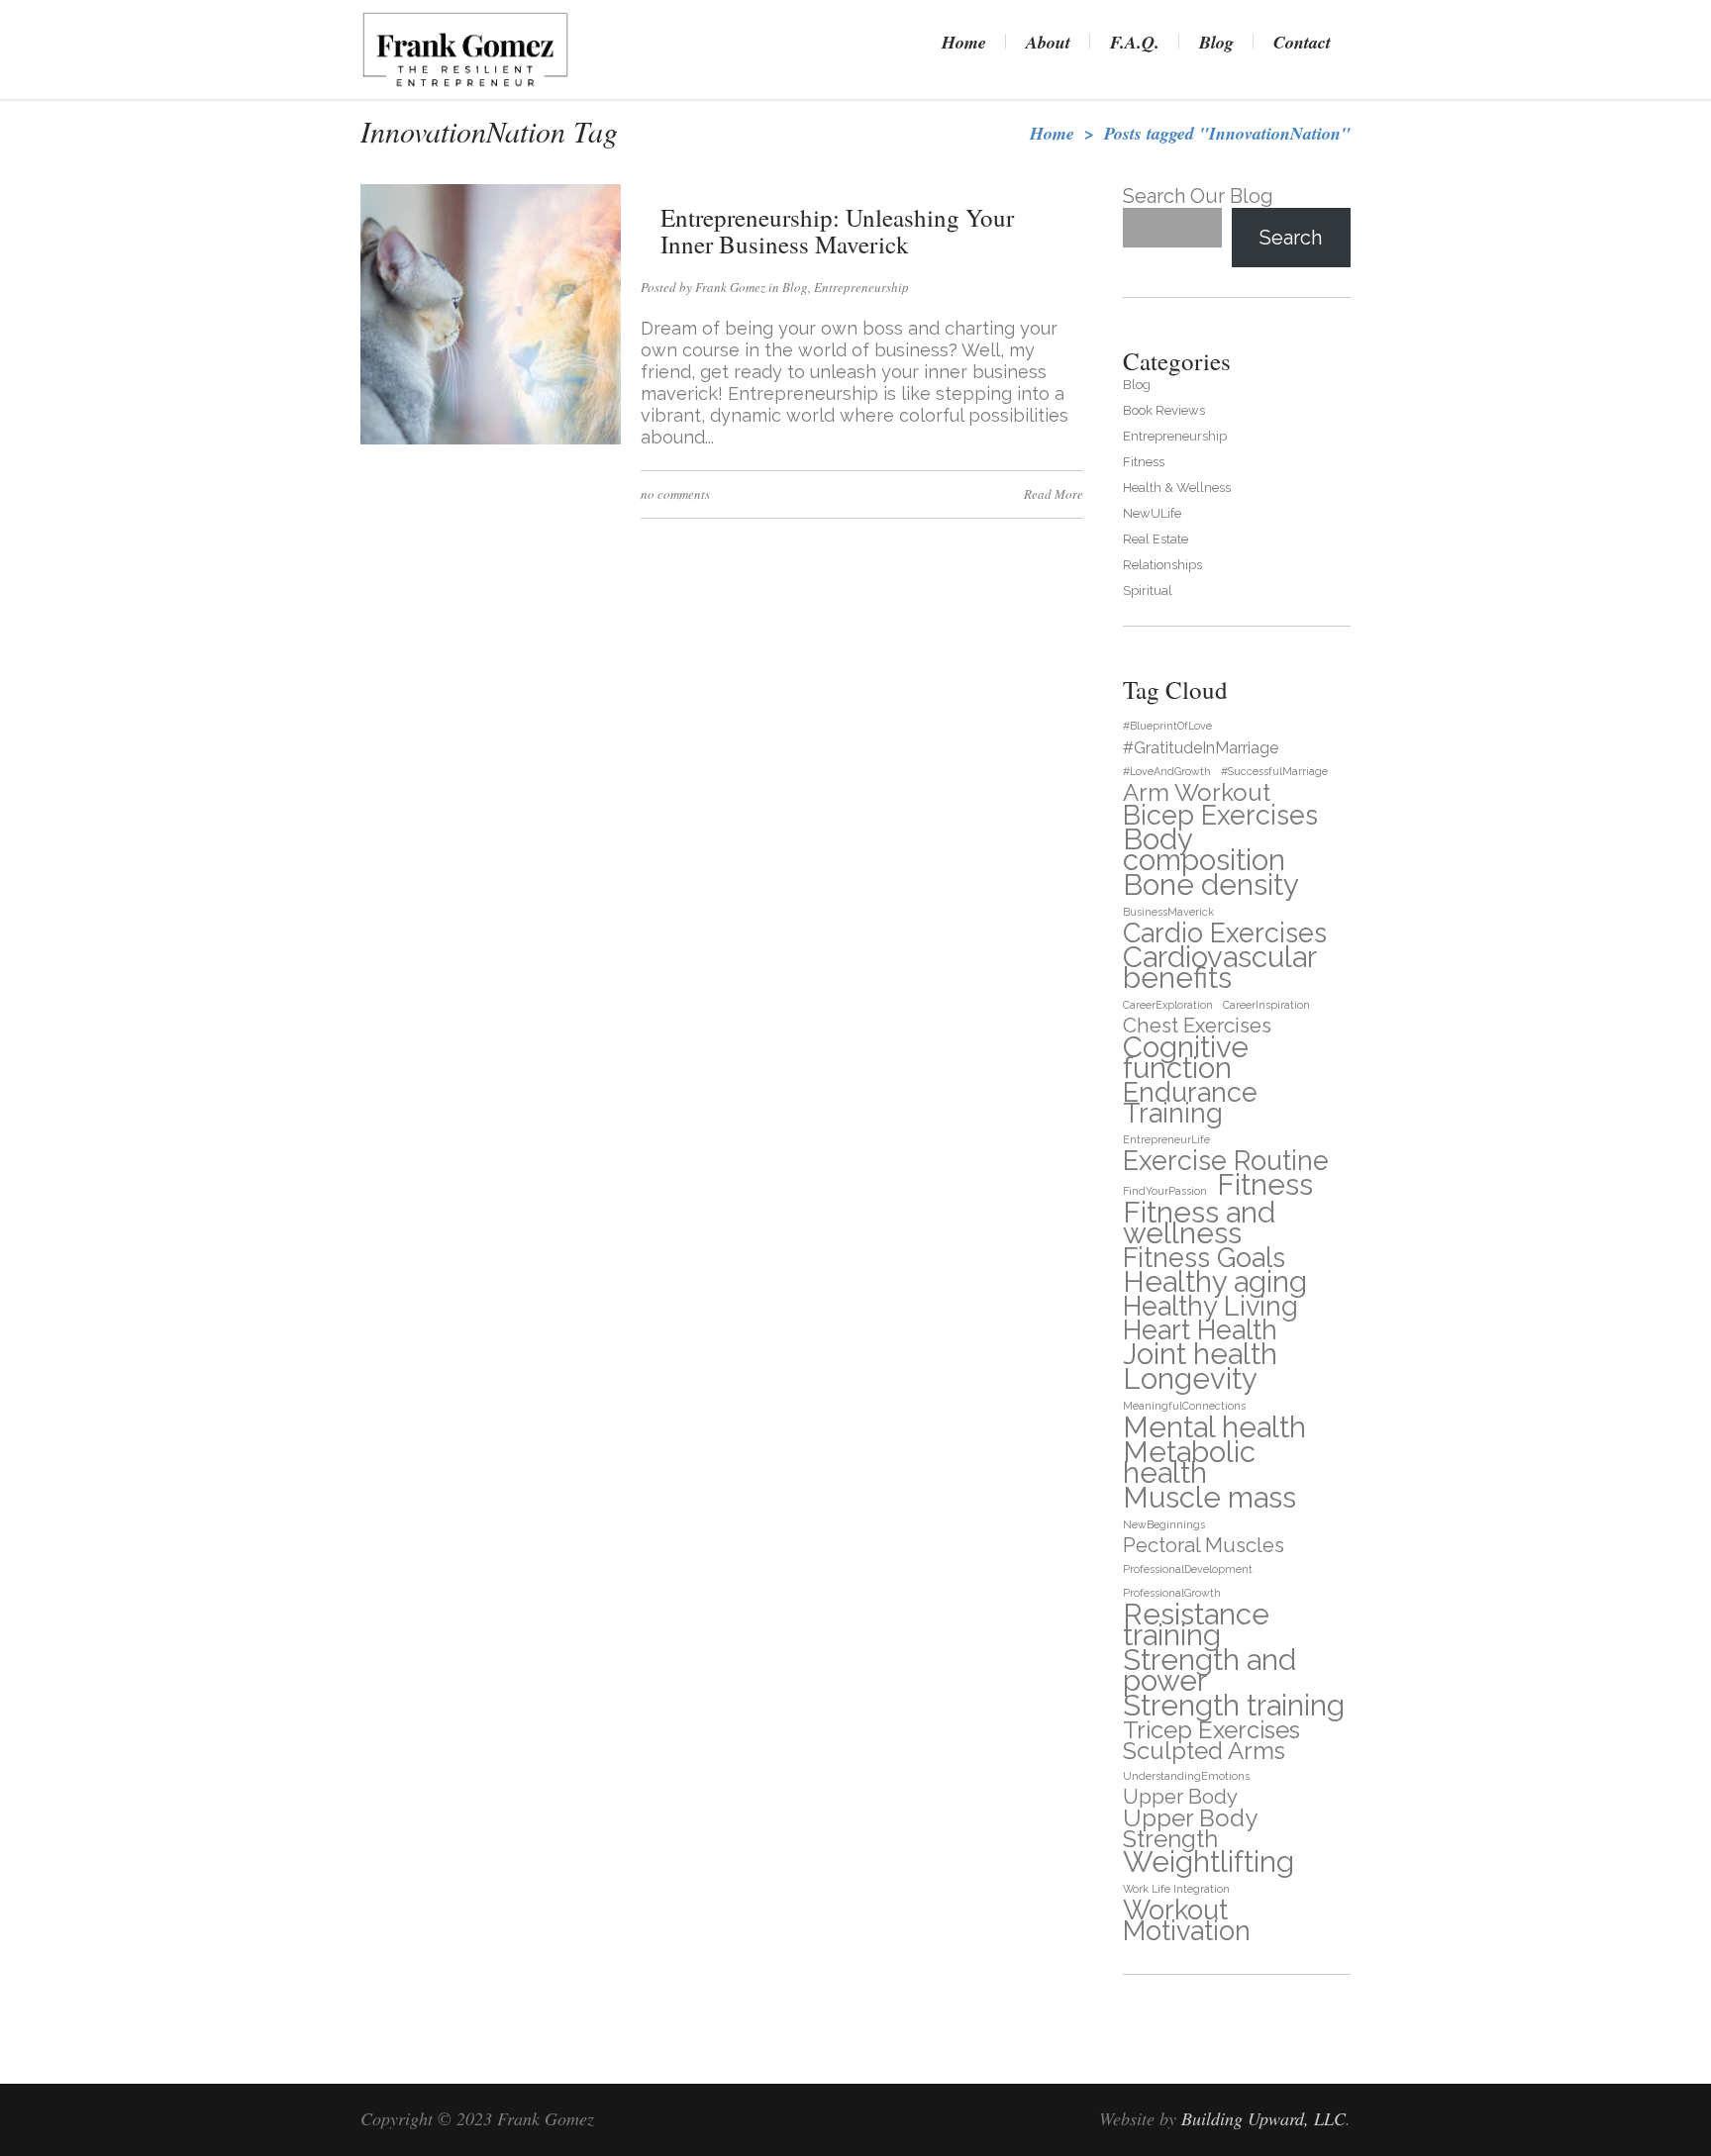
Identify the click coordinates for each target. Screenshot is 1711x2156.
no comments (675, 494)
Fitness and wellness (1199, 1223)
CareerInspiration (1266, 1005)
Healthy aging (1215, 1281)
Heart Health (1200, 1330)
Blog (1216, 42)
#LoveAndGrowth (1167, 771)
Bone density (1211, 884)
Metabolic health (1189, 1462)
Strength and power (1209, 1670)
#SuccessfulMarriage (1274, 771)
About (1048, 42)
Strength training (1234, 1705)
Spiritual (1148, 590)
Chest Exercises (1197, 1026)
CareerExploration (1168, 1005)
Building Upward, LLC (1263, 2118)
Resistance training (1196, 1624)
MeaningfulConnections (1184, 1406)
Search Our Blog (1198, 196)
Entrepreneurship (861, 287)
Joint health (1200, 1354)
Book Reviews (1164, 410)
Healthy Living (1210, 1306)
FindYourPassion (1165, 1191)
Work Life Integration (1176, 1889)
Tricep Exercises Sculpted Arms (1211, 1740)
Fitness (1144, 462)
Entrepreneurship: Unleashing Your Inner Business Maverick (837, 231)
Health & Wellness (1177, 488)
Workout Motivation (1187, 1920)
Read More (1054, 494)
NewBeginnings (1164, 1524)
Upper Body (1180, 1797)
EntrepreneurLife (1166, 1139)
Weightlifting (1208, 1862)
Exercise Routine (1226, 1161)
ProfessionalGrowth (1172, 1593)
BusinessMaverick (1168, 912)
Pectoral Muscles (1204, 1546)
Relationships (1162, 565)
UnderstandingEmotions (1186, 1776)
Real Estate (1156, 539)
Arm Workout (1197, 792)
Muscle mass (1209, 1497)
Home (964, 42)
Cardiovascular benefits (1219, 967)
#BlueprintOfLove (1167, 726)
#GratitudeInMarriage (1201, 748)
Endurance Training (1190, 1103)
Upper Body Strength (1190, 1828)
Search (1291, 238)
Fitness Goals (1204, 1258)
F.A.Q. (1135, 42)
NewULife (1152, 513)
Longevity (1190, 1378)
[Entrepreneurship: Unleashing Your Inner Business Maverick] (491, 440)
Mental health (1214, 1427)
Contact (1302, 42)
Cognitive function (1186, 1057)
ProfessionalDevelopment (1188, 1569)
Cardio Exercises (1225, 933)
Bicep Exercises (1220, 815)
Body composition (1204, 849)
